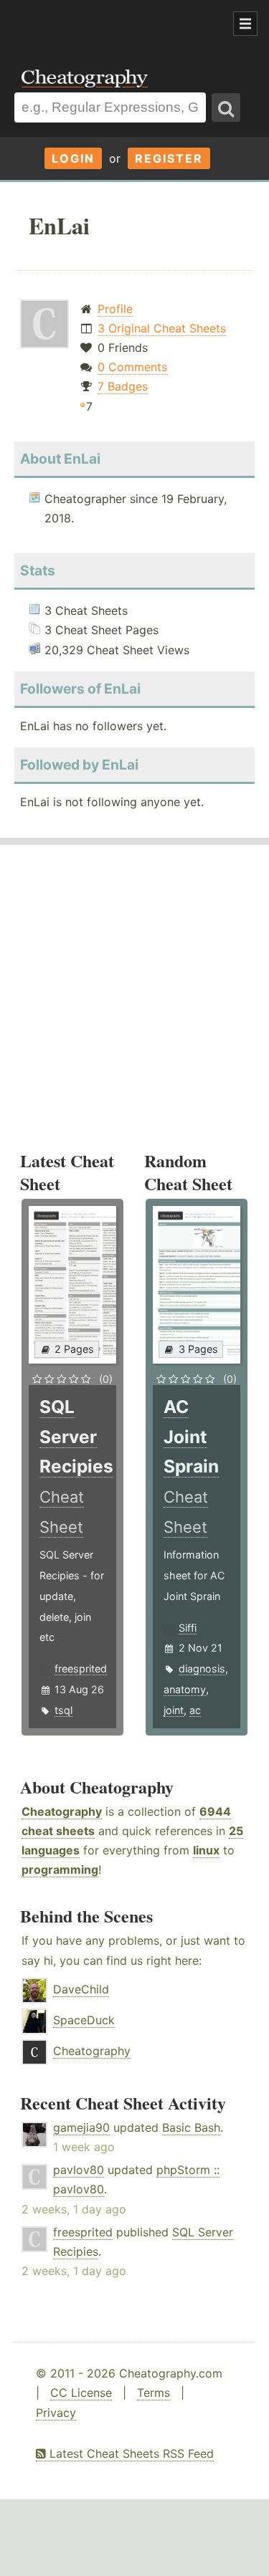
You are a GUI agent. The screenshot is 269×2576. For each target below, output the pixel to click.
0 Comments (132, 367)
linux (206, 1850)
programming (60, 1869)
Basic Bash (191, 2127)
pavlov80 (79, 2170)
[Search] (226, 107)
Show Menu (245, 24)
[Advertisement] (115, 24)
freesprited (81, 1668)
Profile (115, 309)
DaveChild (81, 1989)
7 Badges (123, 386)
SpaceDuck (84, 2020)
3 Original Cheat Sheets (162, 328)
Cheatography (62, 1811)
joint (174, 1710)
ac (195, 1710)
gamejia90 (81, 2127)
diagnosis (202, 1668)
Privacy (56, 2413)
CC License (81, 2393)
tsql (63, 1710)
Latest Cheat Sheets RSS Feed (130, 2453)
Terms (154, 2393)
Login (73, 158)
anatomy (185, 1689)
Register (169, 158)
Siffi (188, 1628)
